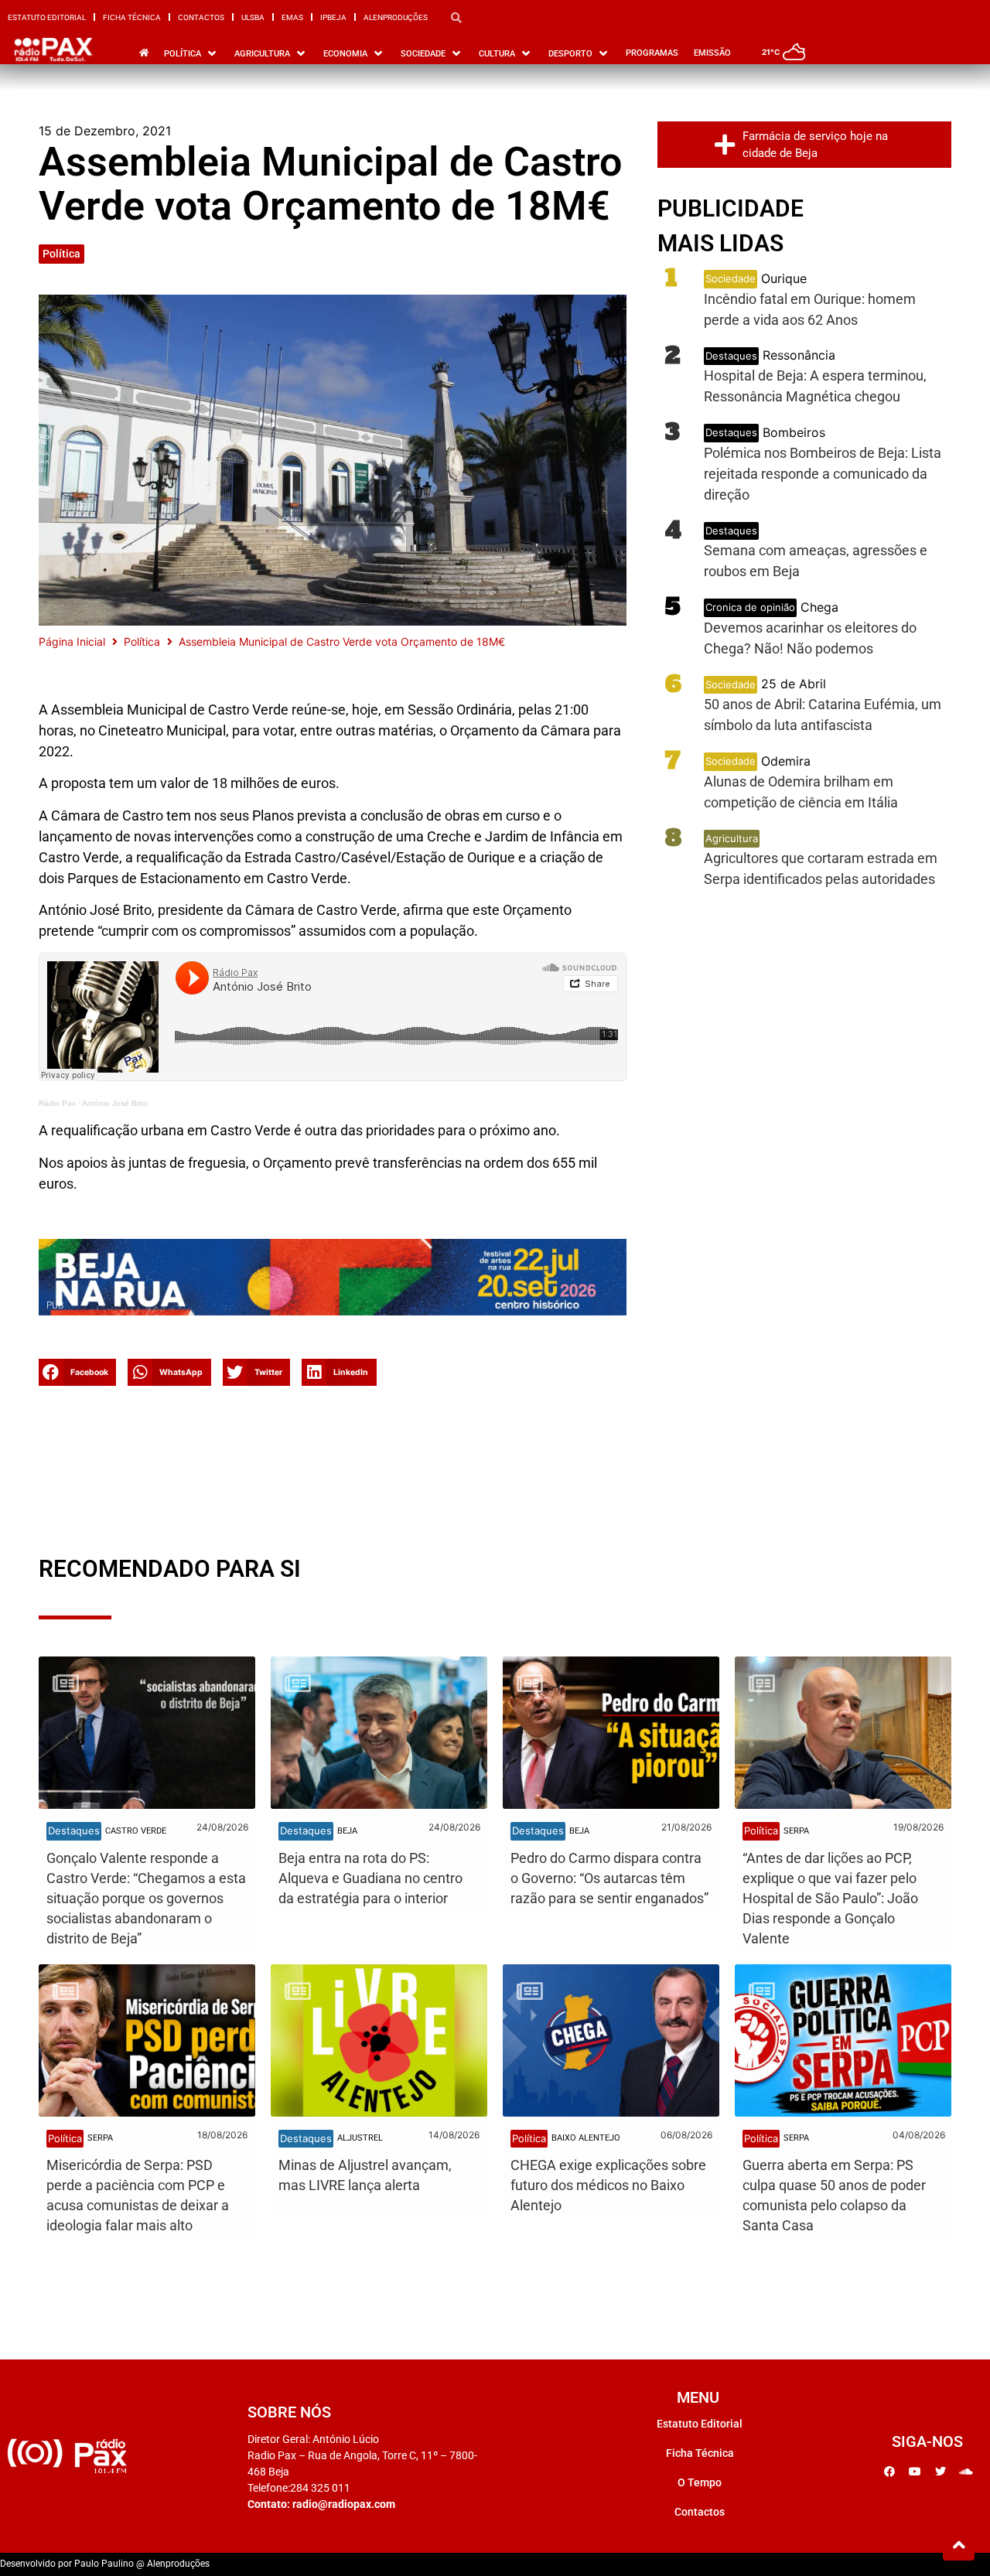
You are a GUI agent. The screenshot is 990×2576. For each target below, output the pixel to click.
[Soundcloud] (966, 2472)
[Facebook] (889, 2472)
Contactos (201, 17)
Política (61, 254)
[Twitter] (940, 2472)
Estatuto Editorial (47, 17)
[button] (77, 1372)
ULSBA (253, 17)
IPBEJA (333, 17)
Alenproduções (396, 17)
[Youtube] (915, 2472)
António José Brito (115, 1103)
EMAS (292, 17)
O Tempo (700, 2482)
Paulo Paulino (104, 2564)
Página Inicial (72, 641)
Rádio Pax (57, 1103)
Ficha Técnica (132, 17)
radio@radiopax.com (344, 2504)
